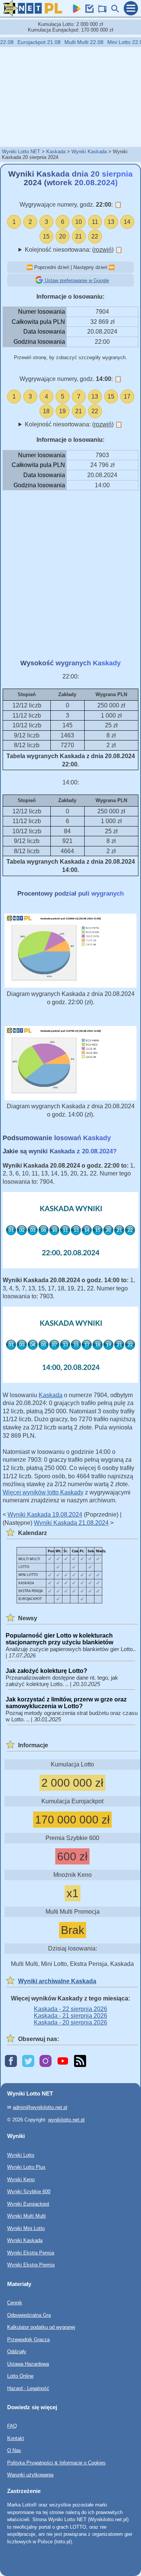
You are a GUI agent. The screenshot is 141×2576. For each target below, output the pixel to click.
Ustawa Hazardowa (28, 2364)
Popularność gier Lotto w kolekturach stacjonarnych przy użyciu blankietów (59, 1639)
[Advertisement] (71, 97)
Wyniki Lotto (21, 2155)
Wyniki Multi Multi (27, 2216)
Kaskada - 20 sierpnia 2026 (70, 2022)
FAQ (12, 2426)
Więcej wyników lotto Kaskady (43, 1492)
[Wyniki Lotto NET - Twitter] (28, 2062)
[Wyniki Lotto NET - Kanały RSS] (80, 2062)
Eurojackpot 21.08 (31, 42)
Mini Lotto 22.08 (118, 42)
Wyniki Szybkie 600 (29, 2191)
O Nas (14, 2450)
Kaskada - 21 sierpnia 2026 (70, 2016)
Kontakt (16, 2438)
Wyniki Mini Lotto (26, 2228)
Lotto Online (20, 2376)
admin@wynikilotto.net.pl (40, 2107)
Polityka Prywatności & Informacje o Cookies (56, 2463)
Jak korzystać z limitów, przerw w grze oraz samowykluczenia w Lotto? (66, 1703)
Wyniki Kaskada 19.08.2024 (45, 1515)
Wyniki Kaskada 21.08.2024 (71, 1523)
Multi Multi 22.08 (76, 42)
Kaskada (56, 152)
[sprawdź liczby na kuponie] (88, 11)
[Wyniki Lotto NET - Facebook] (11, 2062)
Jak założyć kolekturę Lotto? (46, 1671)
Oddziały (17, 2352)
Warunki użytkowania (30, 2475)
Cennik (15, 2303)
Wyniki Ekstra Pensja (31, 2253)
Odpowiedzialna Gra (29, 2315)
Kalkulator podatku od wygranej (41, 2327)
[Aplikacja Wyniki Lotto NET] (75, 11)
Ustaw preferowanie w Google (76, 280)
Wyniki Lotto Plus (26, 2167)
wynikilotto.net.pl (66, 2120)
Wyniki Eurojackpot (28, 2204)
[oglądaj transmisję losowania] (101, 11)
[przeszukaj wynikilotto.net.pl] (114, 11)
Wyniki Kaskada (89, 152)
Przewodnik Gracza (28, 2339)
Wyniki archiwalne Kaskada (57, 1981)
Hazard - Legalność (28, 2388)
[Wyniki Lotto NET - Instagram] (45, 2062)
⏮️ (30, 267)
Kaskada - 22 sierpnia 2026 (70, 2009)
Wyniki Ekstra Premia (31, 2265)
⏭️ (112, 267)
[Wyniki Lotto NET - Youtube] (63, 2062)
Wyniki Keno (21, 2179)
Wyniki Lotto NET (21, 152)
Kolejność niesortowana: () (74, 250)
